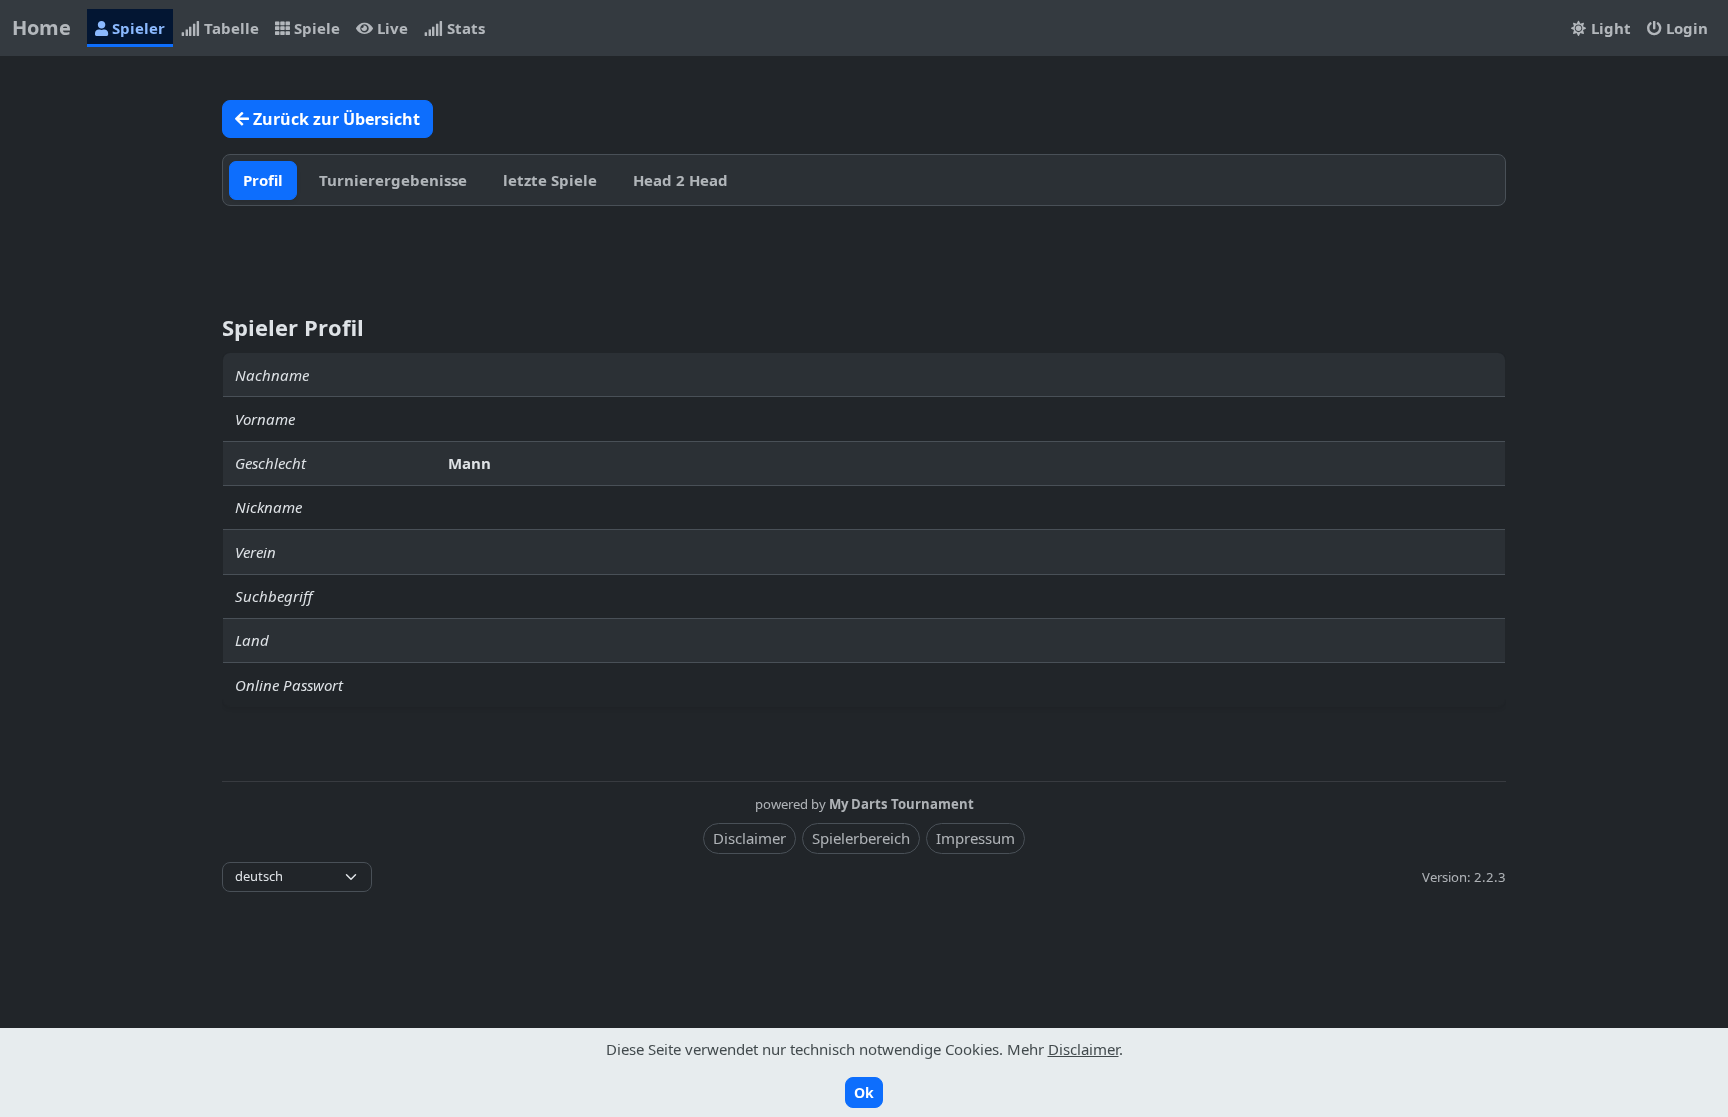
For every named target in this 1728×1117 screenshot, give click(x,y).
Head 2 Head (680, 180)
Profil (263, 180)
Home (41, 27)
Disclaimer (749, 838)
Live (390, 28)
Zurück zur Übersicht (334, 119)
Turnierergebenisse (393, 180)
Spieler (136, 28)
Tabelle (229, 28)
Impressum (975, 838)
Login (1685, 28)
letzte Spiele (550, 180)
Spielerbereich (861, 838)
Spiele (315, 28)
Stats (464, 28)
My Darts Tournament (901, 804)
